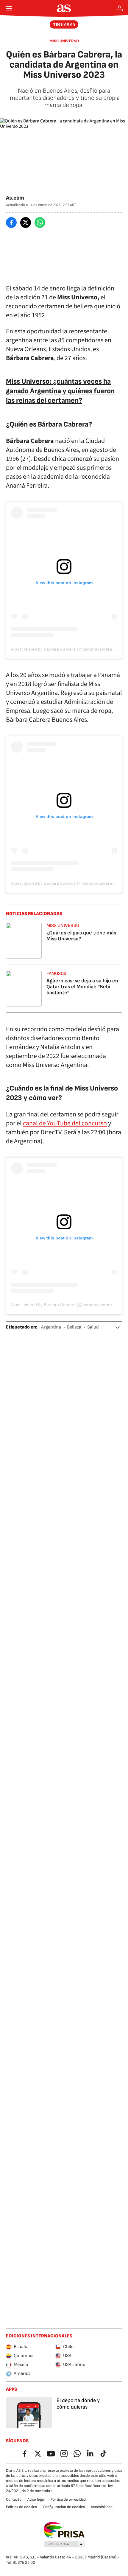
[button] (118, 1327)
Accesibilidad (102, 2507)
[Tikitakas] (64, 24)
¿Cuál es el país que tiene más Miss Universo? (81, 936)
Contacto (14, 2499)
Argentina (51, 1327)
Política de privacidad (68, 2499)
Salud (93, 1327)
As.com (15, 198)
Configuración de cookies (64, 2507)
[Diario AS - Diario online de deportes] (64, 8)
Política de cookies (21, 2507)
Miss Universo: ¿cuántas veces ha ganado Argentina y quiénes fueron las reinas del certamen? (60, 391)
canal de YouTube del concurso (65, 1123)
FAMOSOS (56, 974)
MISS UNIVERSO (64, 41)
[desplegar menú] (9, 8)
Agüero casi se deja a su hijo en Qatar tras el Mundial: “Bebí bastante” (82, 987)
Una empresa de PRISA (64, 2530)
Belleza (74, 1327)
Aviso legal (36, 2499)
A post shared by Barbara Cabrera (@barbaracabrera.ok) (65, 649)
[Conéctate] (120, 8)
